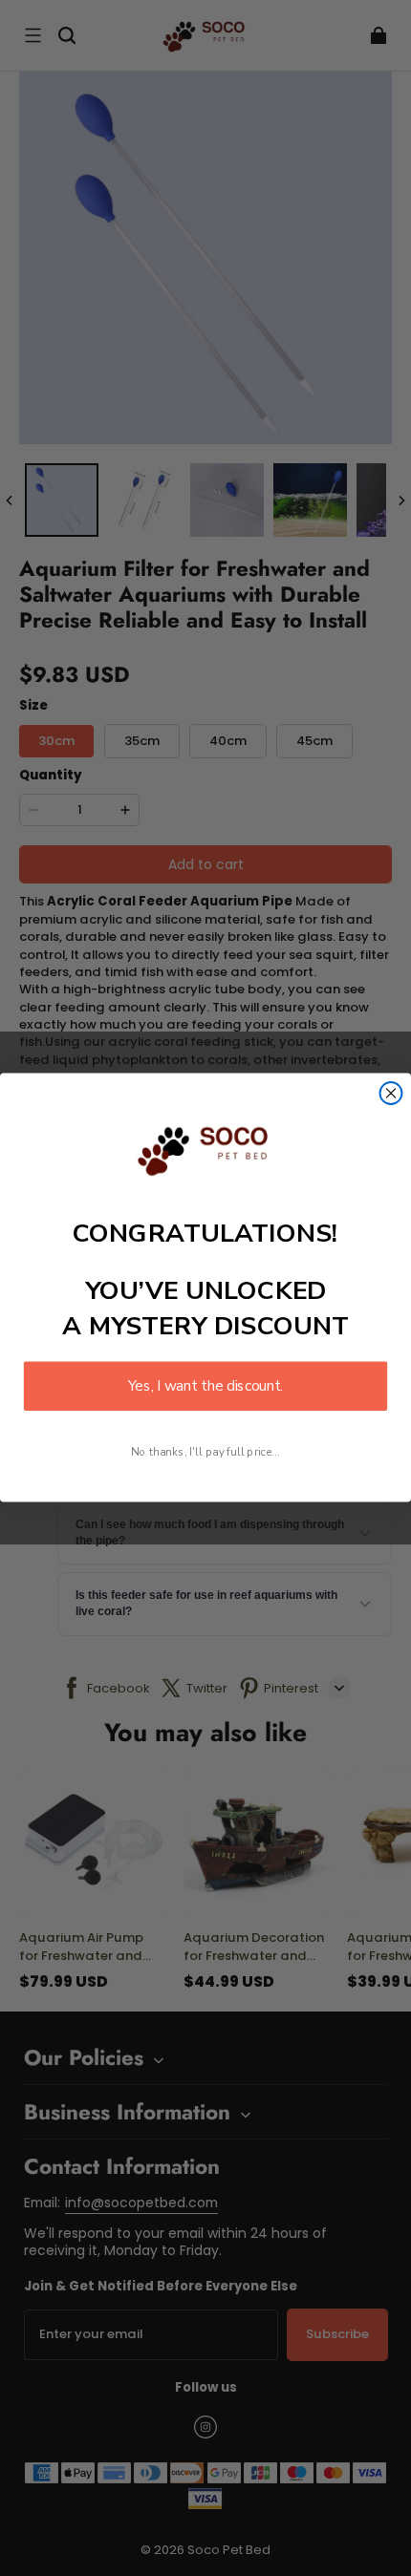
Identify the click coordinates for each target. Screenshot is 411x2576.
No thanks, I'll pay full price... (205, 1452)
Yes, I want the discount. (205, 1386)
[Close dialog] (391, 1093)
